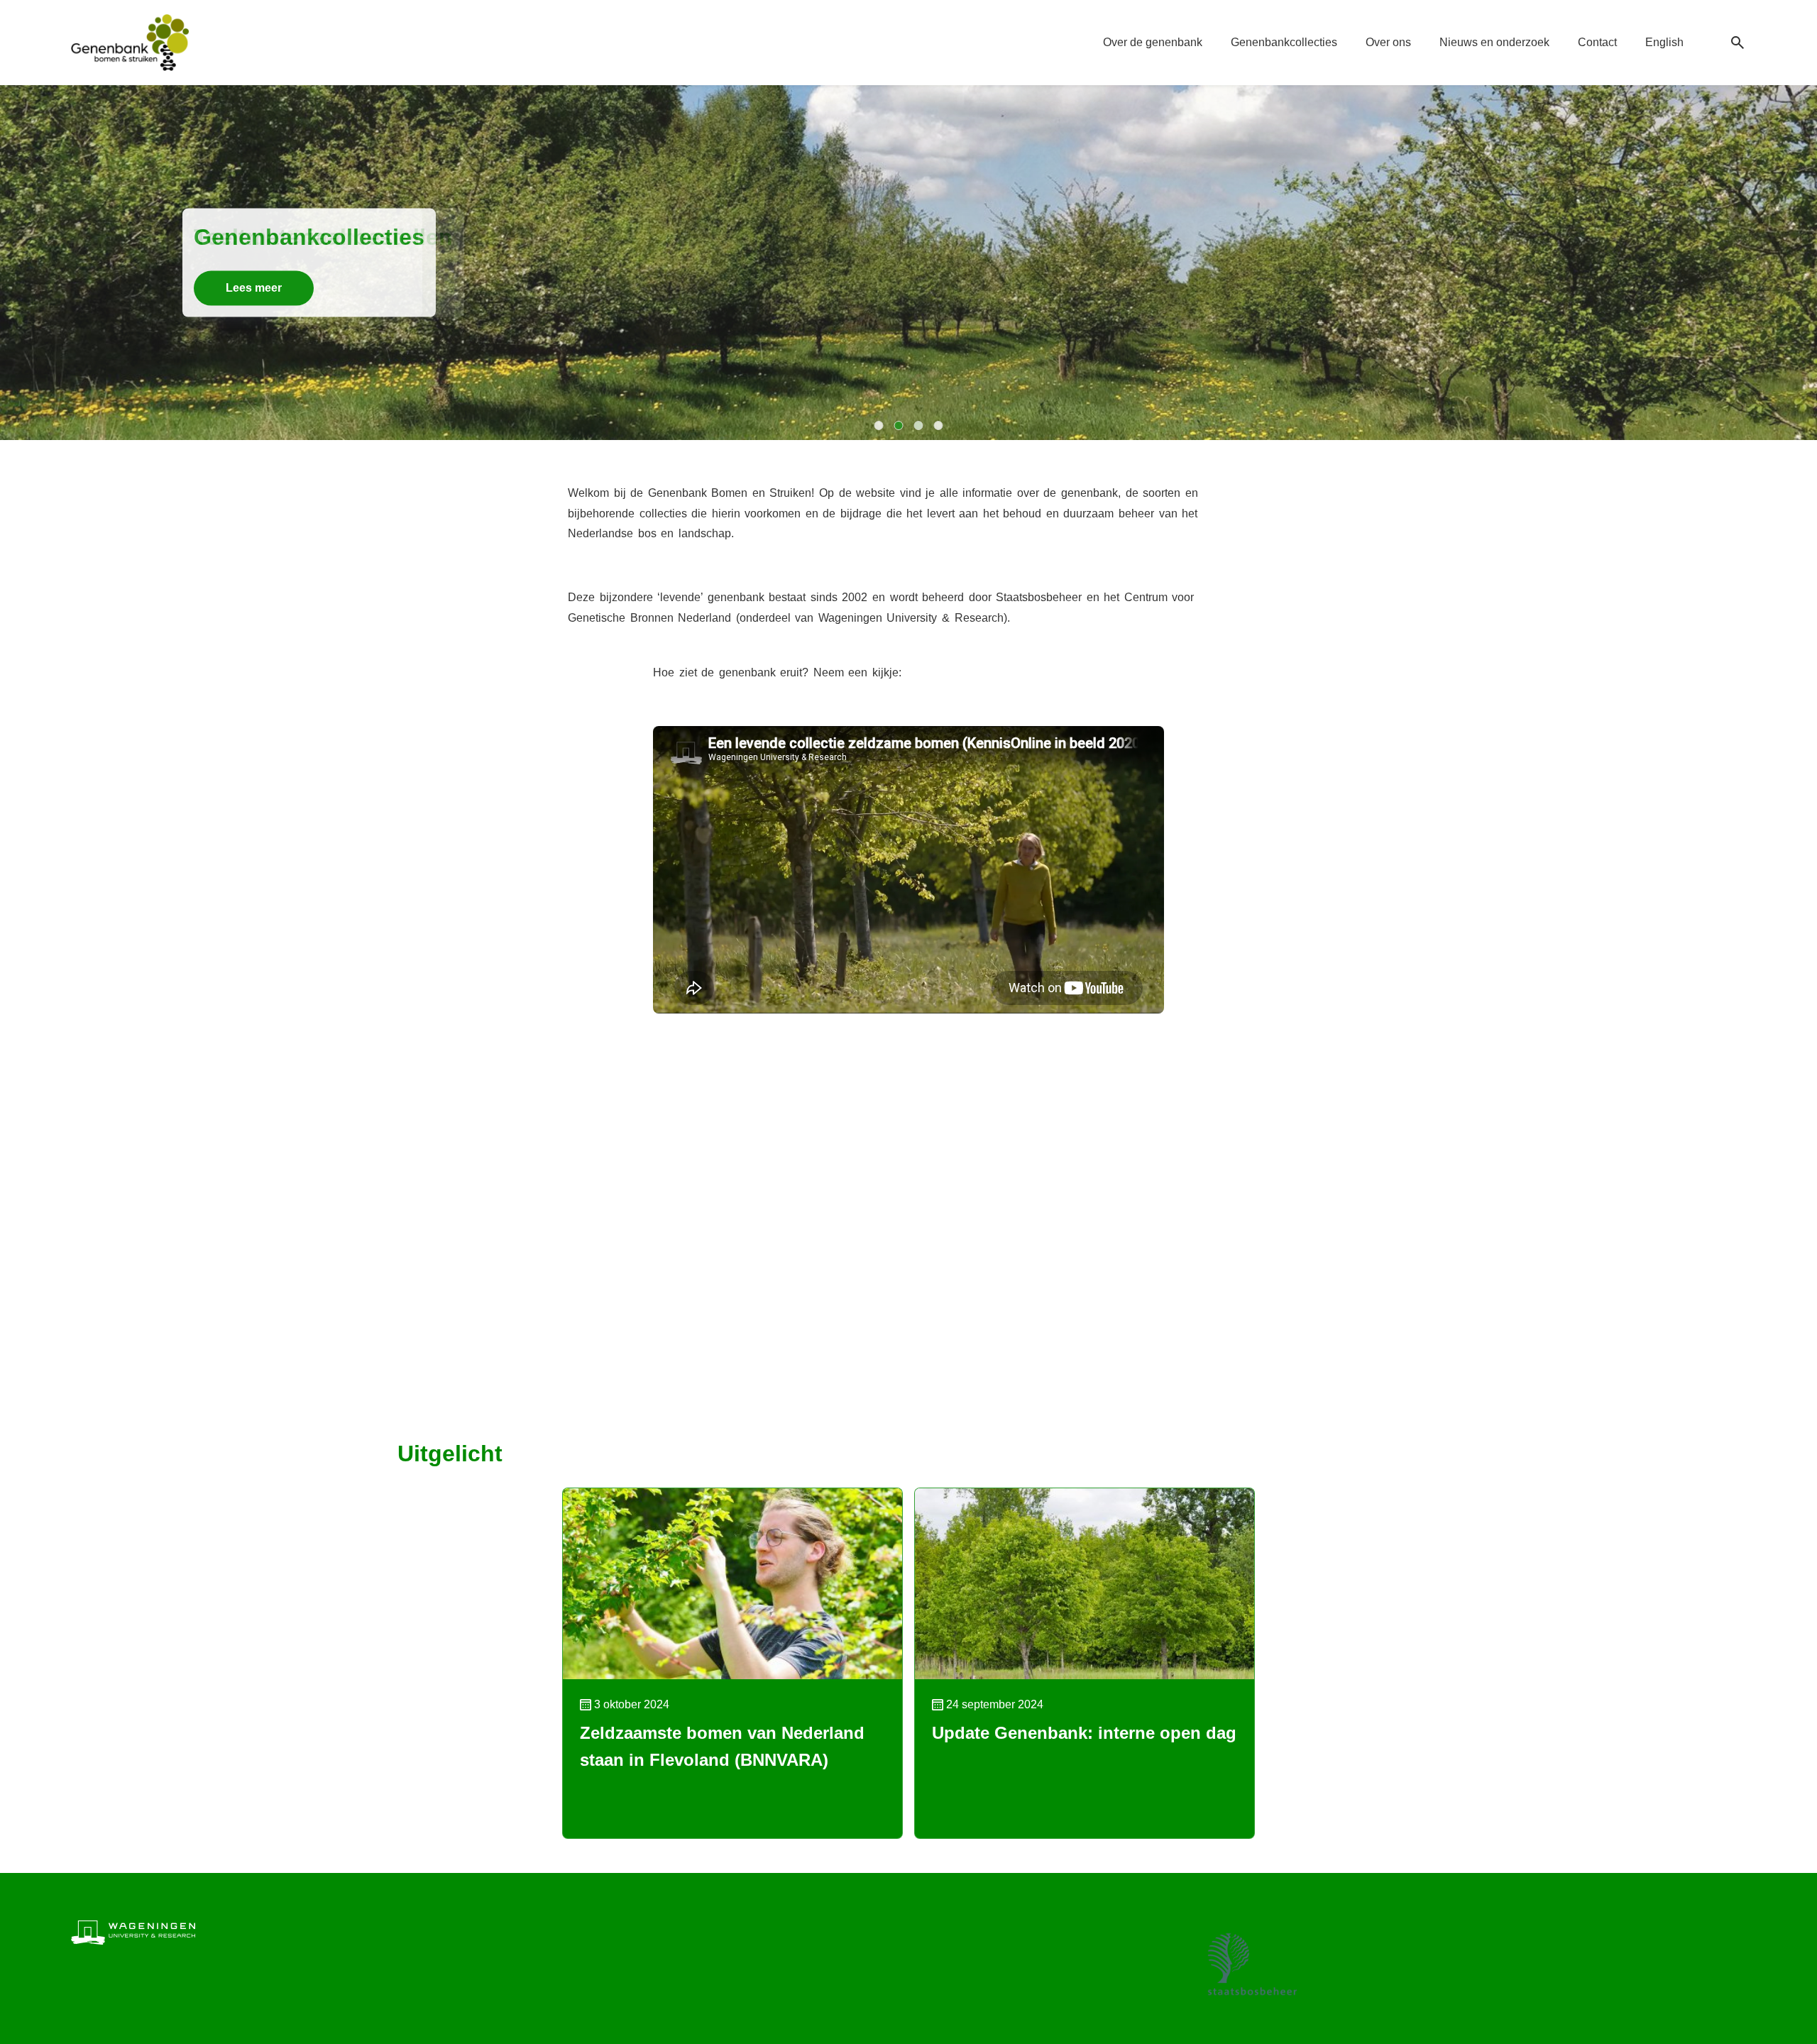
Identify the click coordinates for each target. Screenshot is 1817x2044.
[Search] (1738, 43)
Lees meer (254, 288)
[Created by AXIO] (1735, 1930)
